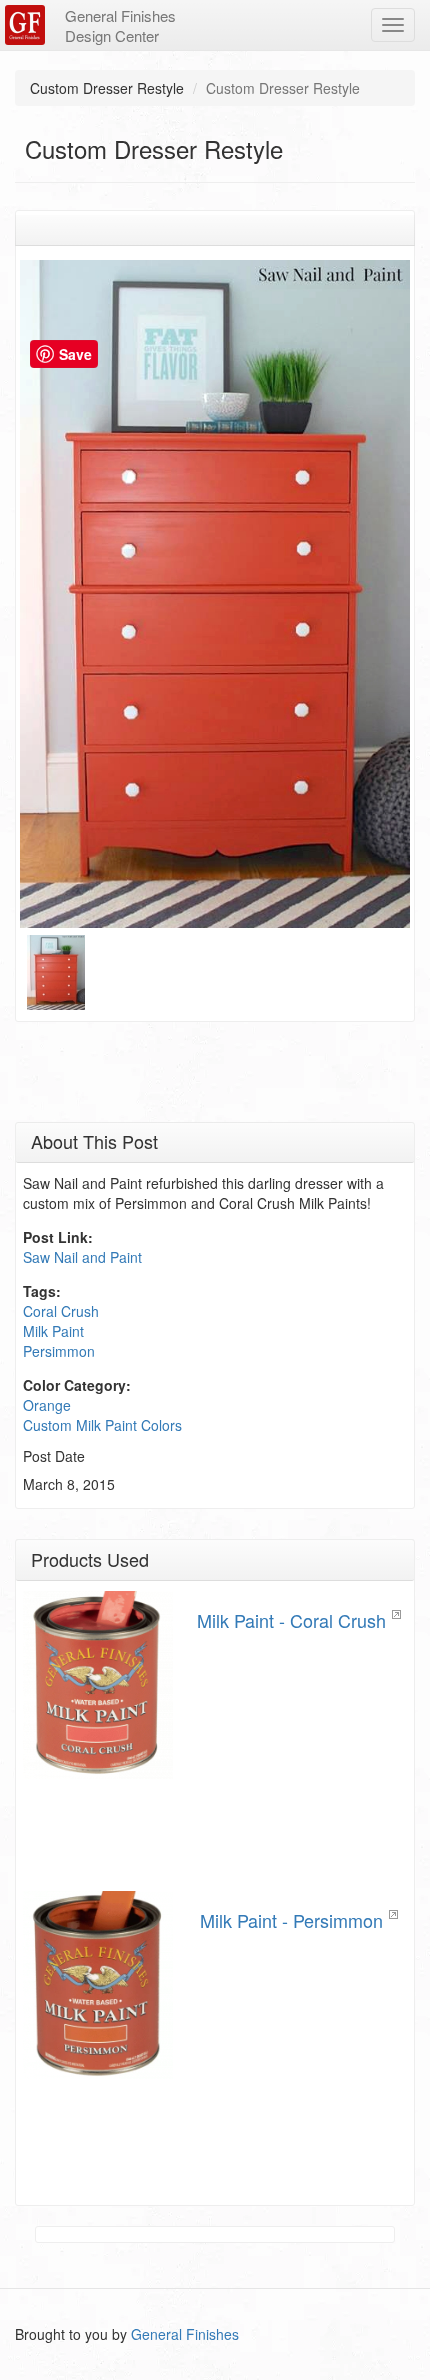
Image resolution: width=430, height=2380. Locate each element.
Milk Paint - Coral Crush (291, 1620)
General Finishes (185, 2334)
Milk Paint (53, 1331)
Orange (47, 1405)
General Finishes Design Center (120, 25)
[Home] (27, 25)
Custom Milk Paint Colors (102, 1425)
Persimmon (59, 1351)
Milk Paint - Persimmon (291, 1920)
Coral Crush (61, 1311)
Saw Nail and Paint (82, 1257)
